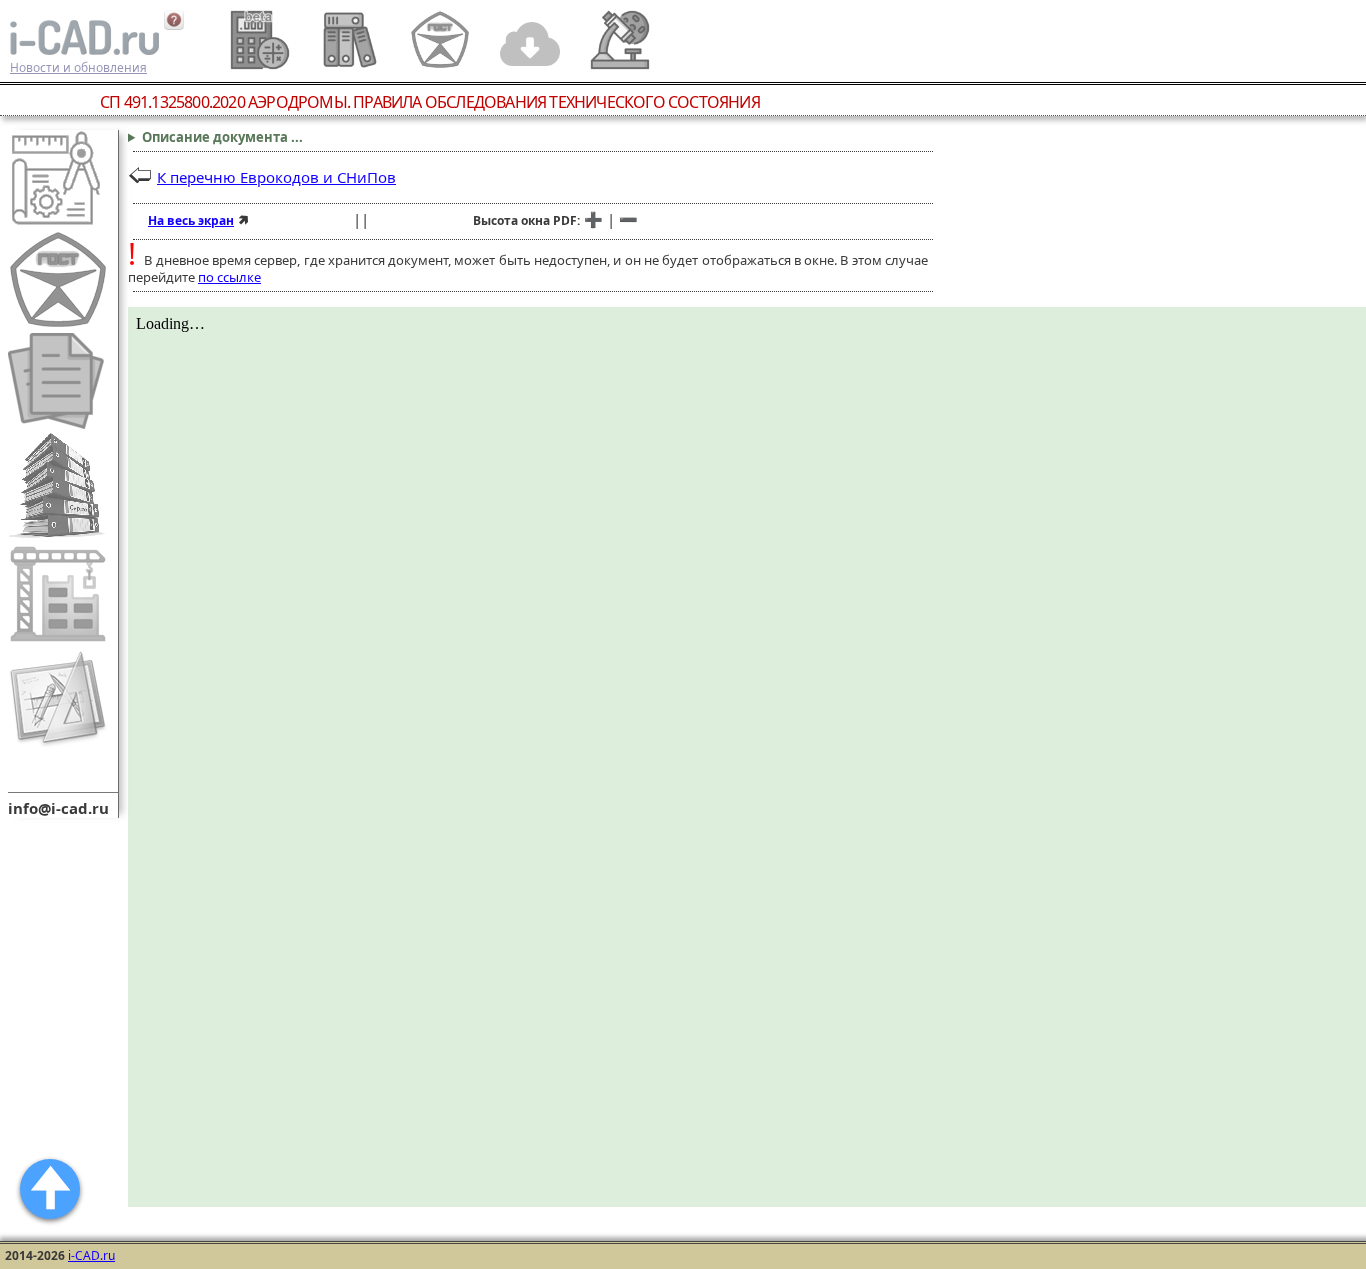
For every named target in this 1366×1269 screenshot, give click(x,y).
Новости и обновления (78, 67)
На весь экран (191, 220)
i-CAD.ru (91, 1255)
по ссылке (229, 277)
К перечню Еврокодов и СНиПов (276, 177)
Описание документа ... (222, 137)
